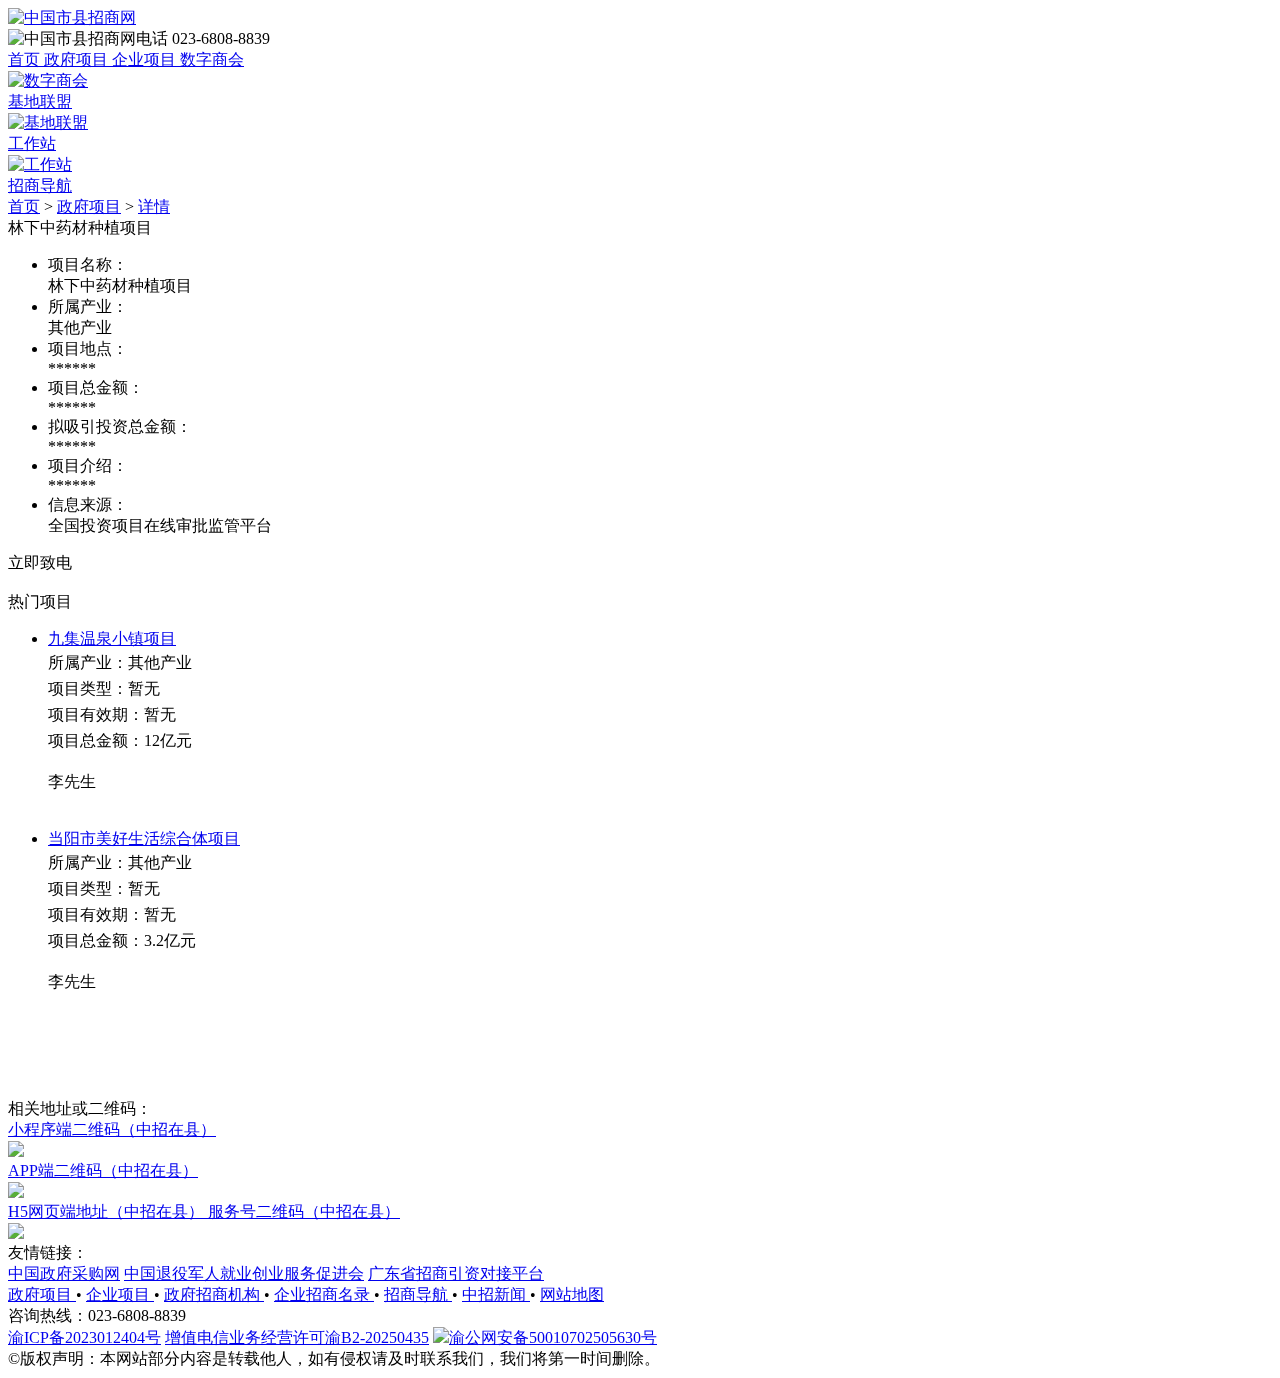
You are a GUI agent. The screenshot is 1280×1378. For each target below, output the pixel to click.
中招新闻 (496, 1294)
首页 (24, 206)
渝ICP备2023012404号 (84, 1337)
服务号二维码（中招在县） (304, 1211)
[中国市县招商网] (72, 17)
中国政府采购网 (64, 1273)
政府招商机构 (214, 1294)
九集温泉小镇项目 (112, 638)
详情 (154, 206)
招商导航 (418, 1294)
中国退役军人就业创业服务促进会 (244, 1273)
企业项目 (120, 1294)
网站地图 (572, 1294)
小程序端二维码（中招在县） (112, 1129)
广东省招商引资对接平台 (456, 1273)
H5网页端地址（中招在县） (108, 1211)
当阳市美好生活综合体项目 (144, 838)
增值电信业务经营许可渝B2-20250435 (297, 1337)
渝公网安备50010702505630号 (553, 1337)
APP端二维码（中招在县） (103, 1170)
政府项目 (89, 206)
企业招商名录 (324, 1294)
